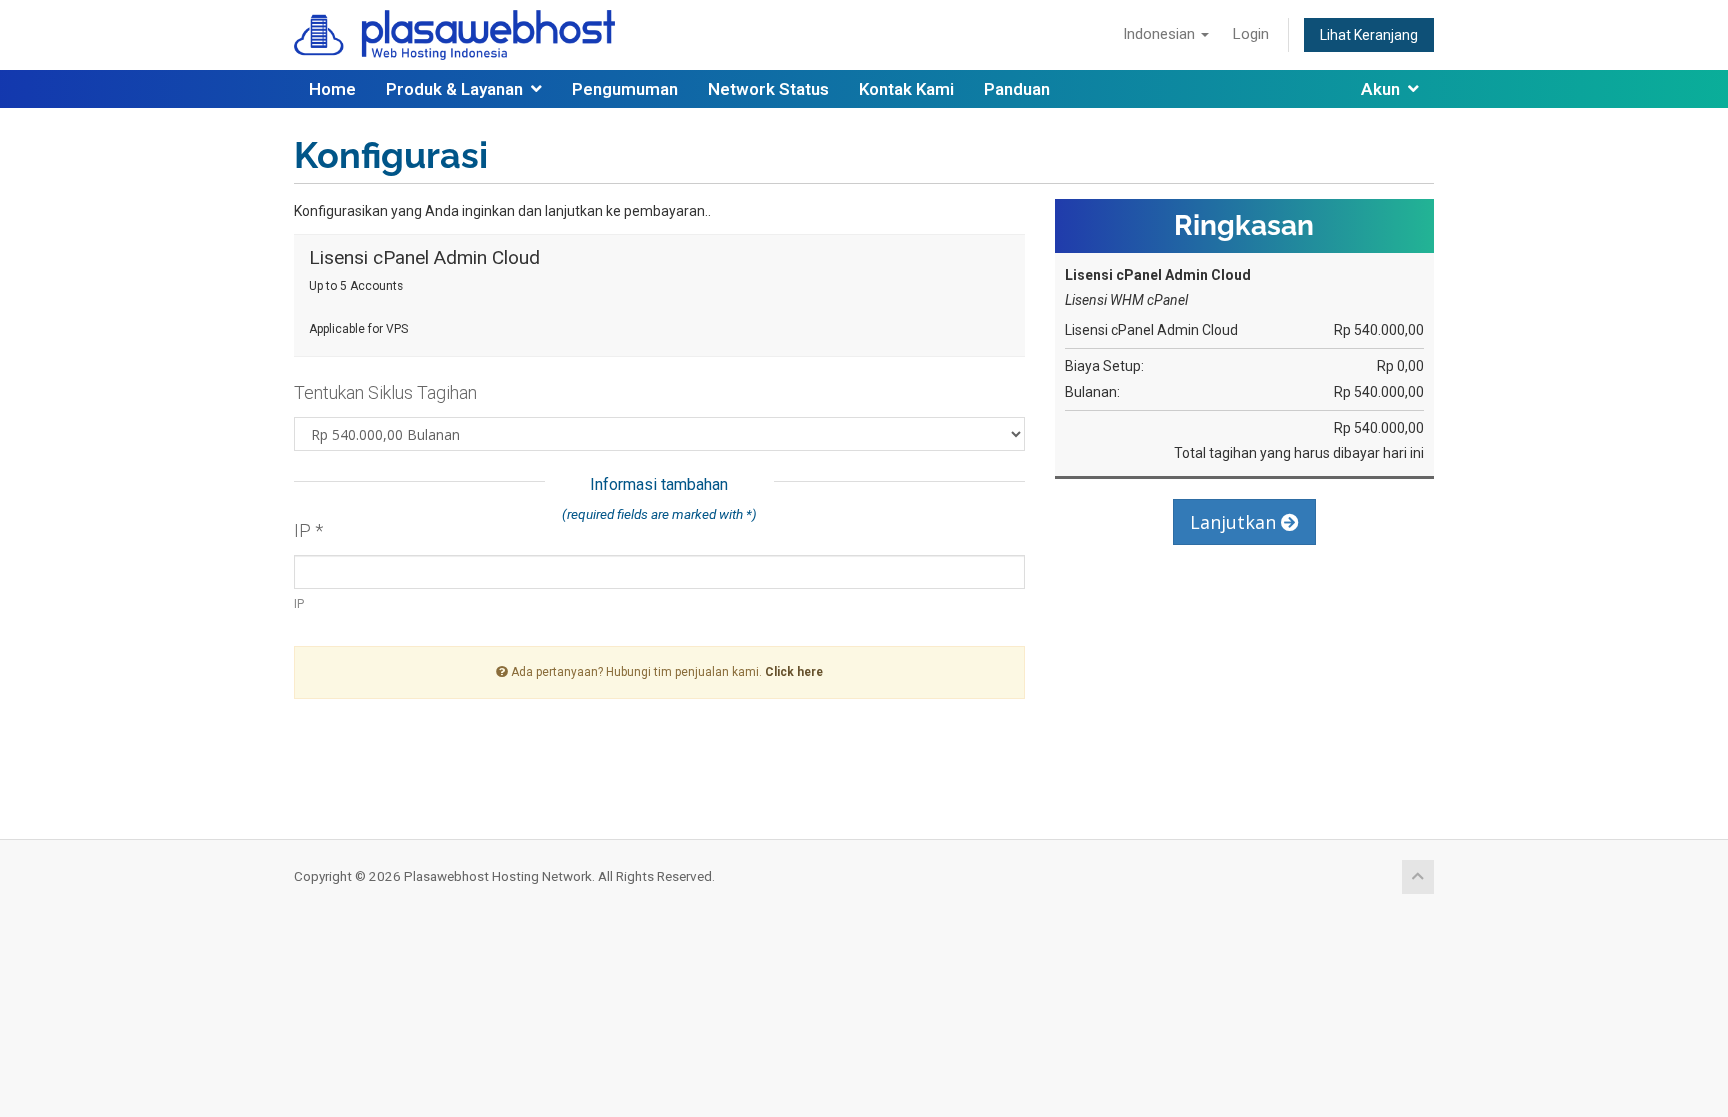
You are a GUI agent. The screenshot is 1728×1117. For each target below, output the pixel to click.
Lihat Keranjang (1369, 35)
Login (1251, 34)
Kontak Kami (906, 89)
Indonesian (1161, 34)
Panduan (1017, 89)
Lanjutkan (1235, 522)
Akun (1384, 89)
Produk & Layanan (458, 89)
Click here (794, 672)
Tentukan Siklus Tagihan (385, 392)
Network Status (768, 89)
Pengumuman (625, 89)
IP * (308, 530)
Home (332, 89)
